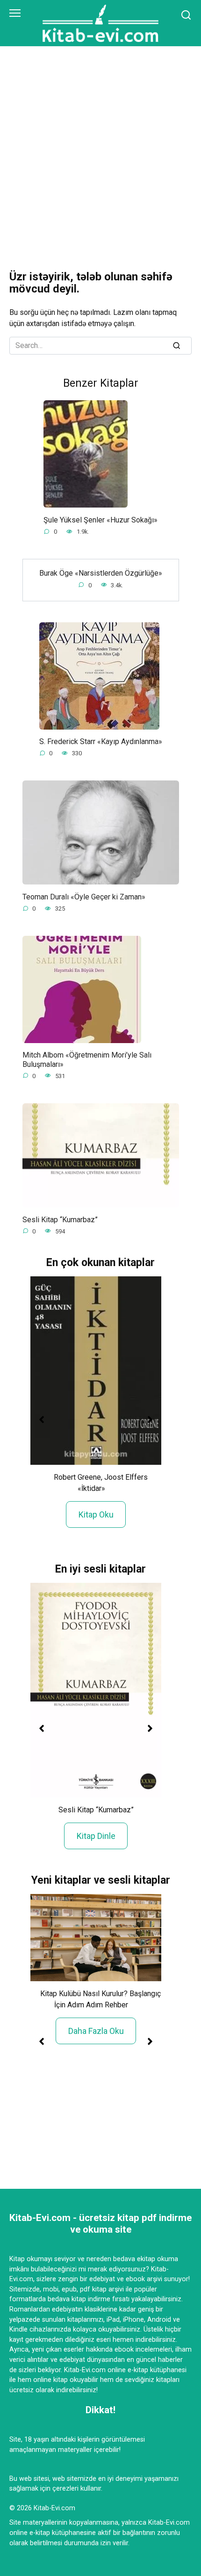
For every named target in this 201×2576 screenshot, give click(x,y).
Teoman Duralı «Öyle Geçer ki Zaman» (84, 896)
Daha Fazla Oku (96, 2031)
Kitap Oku (96, 1514)
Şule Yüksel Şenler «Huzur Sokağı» (100, 519)
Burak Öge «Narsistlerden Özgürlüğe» (101, 573)
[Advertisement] (100, 152)
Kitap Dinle (96, 1836)
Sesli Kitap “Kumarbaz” (60, 1219)
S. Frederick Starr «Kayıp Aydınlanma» (101, 741)
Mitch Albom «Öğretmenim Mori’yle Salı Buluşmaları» (87, 1059)
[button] (42, 1420)
